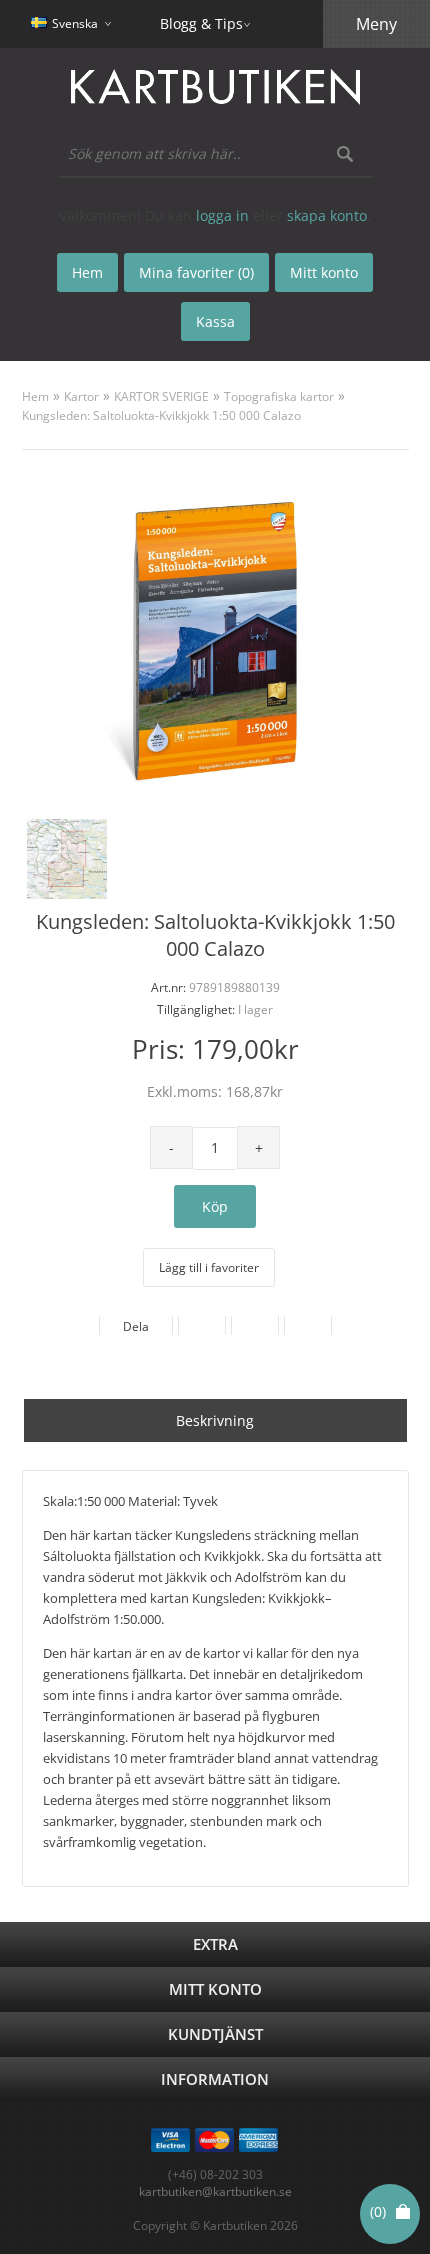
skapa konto (327, 215)
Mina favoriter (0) (196, 272)
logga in (222, 215)
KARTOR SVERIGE (161, 396)
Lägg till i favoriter (209, 1267)
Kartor (81, 396)
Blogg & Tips (201, 23)
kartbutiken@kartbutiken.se (215, 2191)
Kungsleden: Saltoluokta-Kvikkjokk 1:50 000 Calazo (161, 415)
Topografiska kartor (279, 396)
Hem (35, 396)
